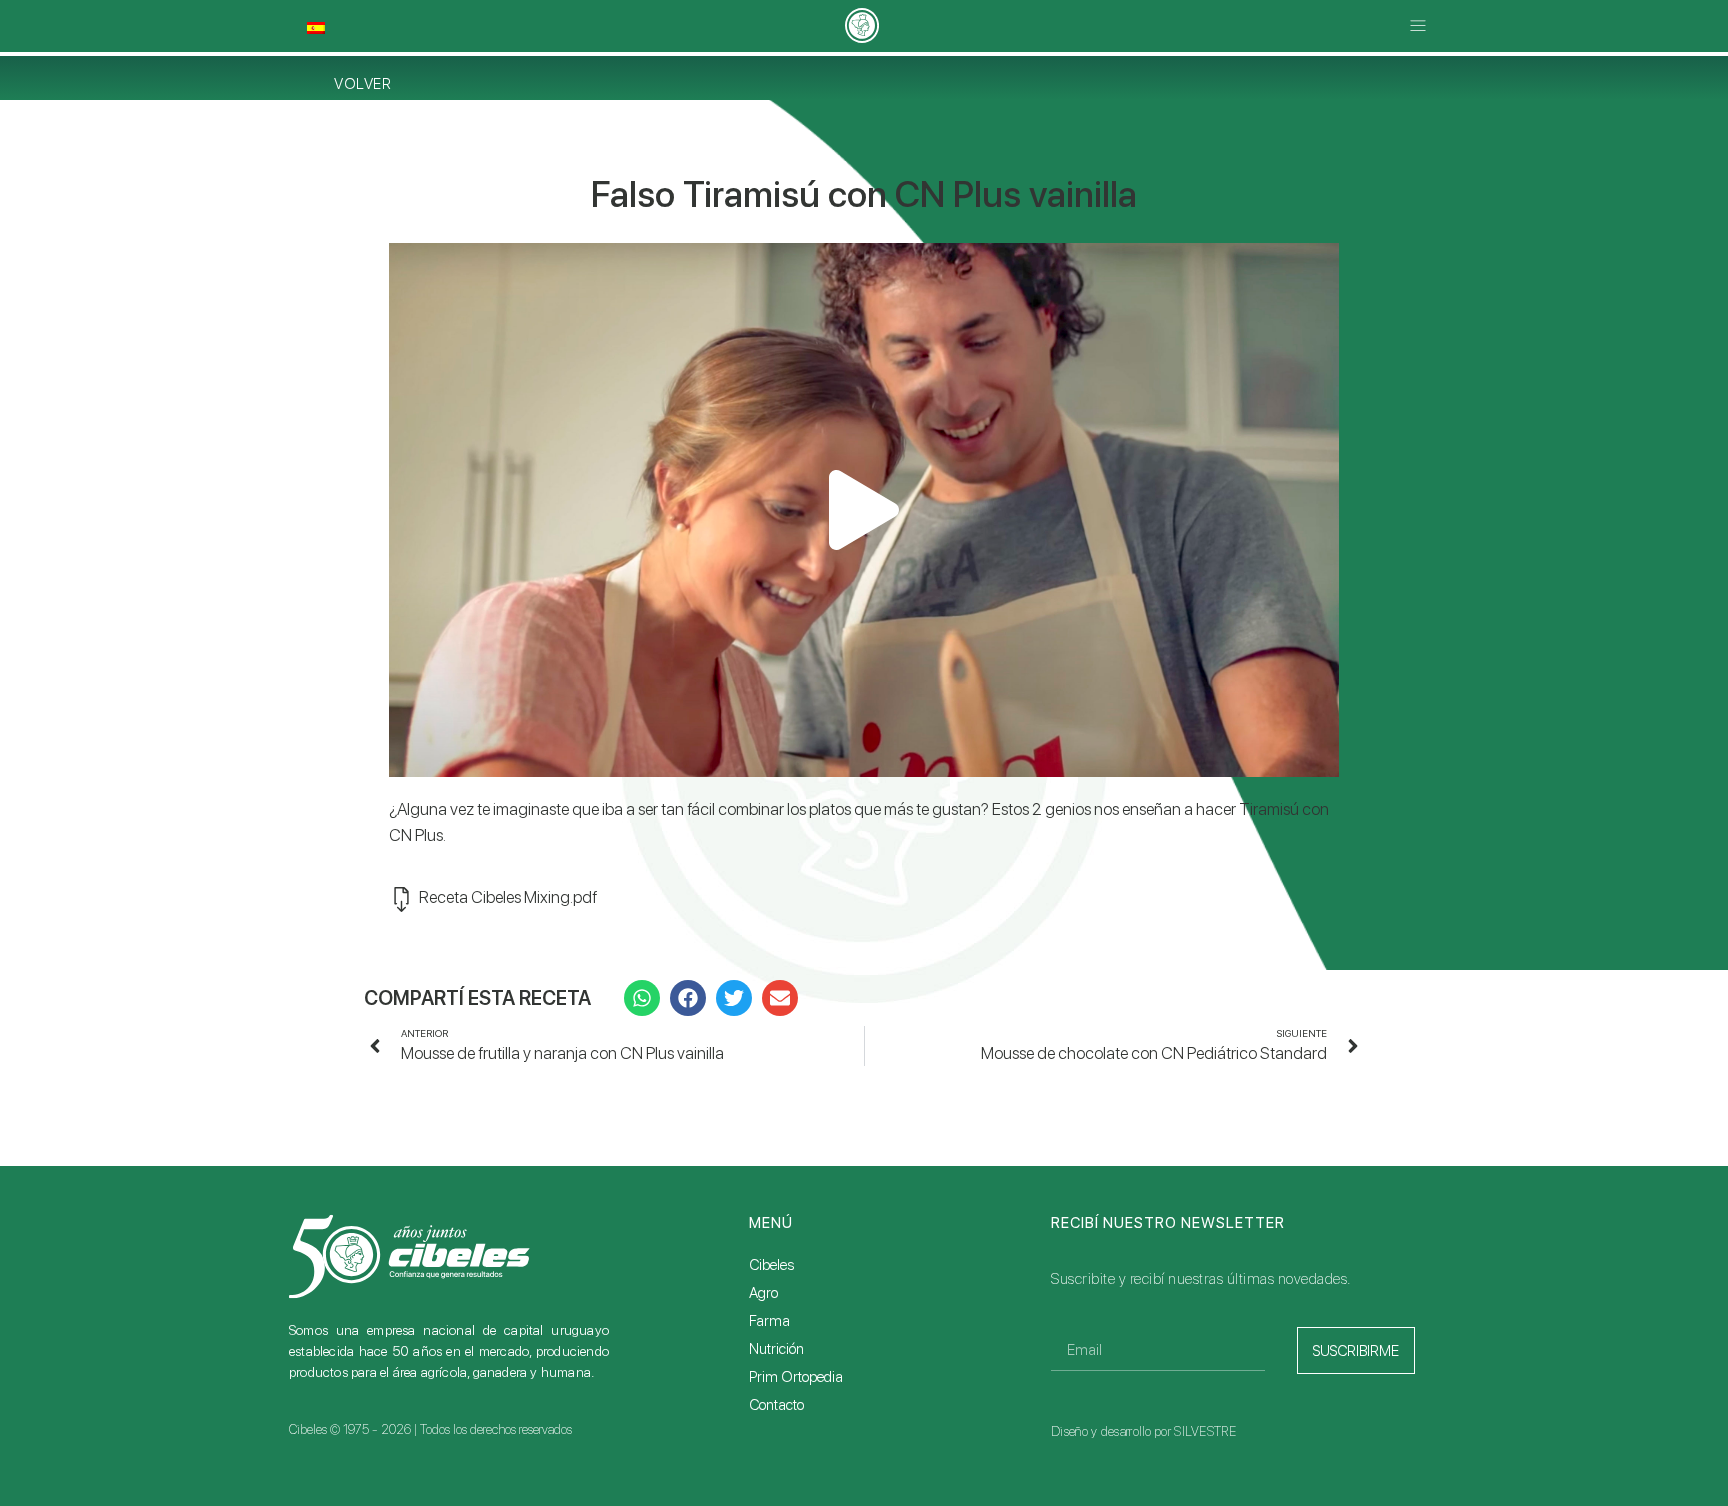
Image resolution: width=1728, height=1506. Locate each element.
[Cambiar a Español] (316, 28)
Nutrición (776, 1349)
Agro (763, 1293)
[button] (1417, 26)
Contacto (776, 1405)
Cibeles (771, 1265)
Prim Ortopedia (796, 1377)
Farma (769, 1321)
